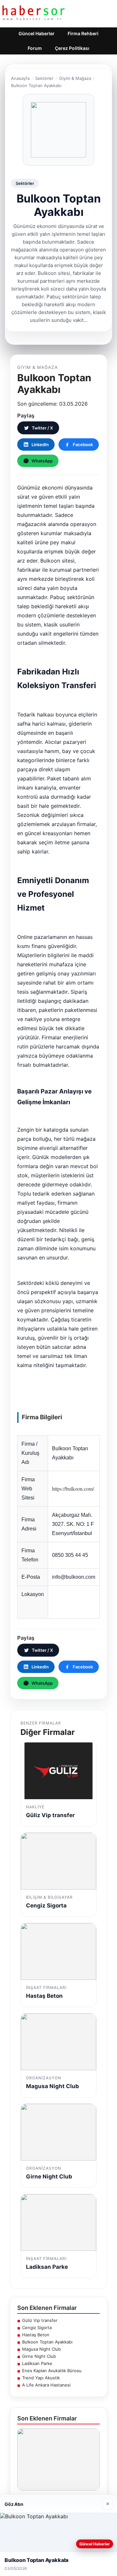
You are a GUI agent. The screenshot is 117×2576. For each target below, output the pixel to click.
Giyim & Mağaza (75, 78)
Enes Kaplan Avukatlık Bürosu (52, 2371)
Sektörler (44, 78)
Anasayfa (20, 78)
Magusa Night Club (41, 2349)
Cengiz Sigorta (37, 2327)
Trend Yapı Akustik (41, 2378)
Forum (35, 48)
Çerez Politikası (72, 48)
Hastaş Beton (36, 2335)
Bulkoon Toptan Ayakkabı (47, 2342)
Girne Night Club (39, 2356)
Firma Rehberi (83, 33)
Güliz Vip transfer (40, 2320)
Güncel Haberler (37, 33)
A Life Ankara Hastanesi (46, 2385)
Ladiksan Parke (37, 2363)
